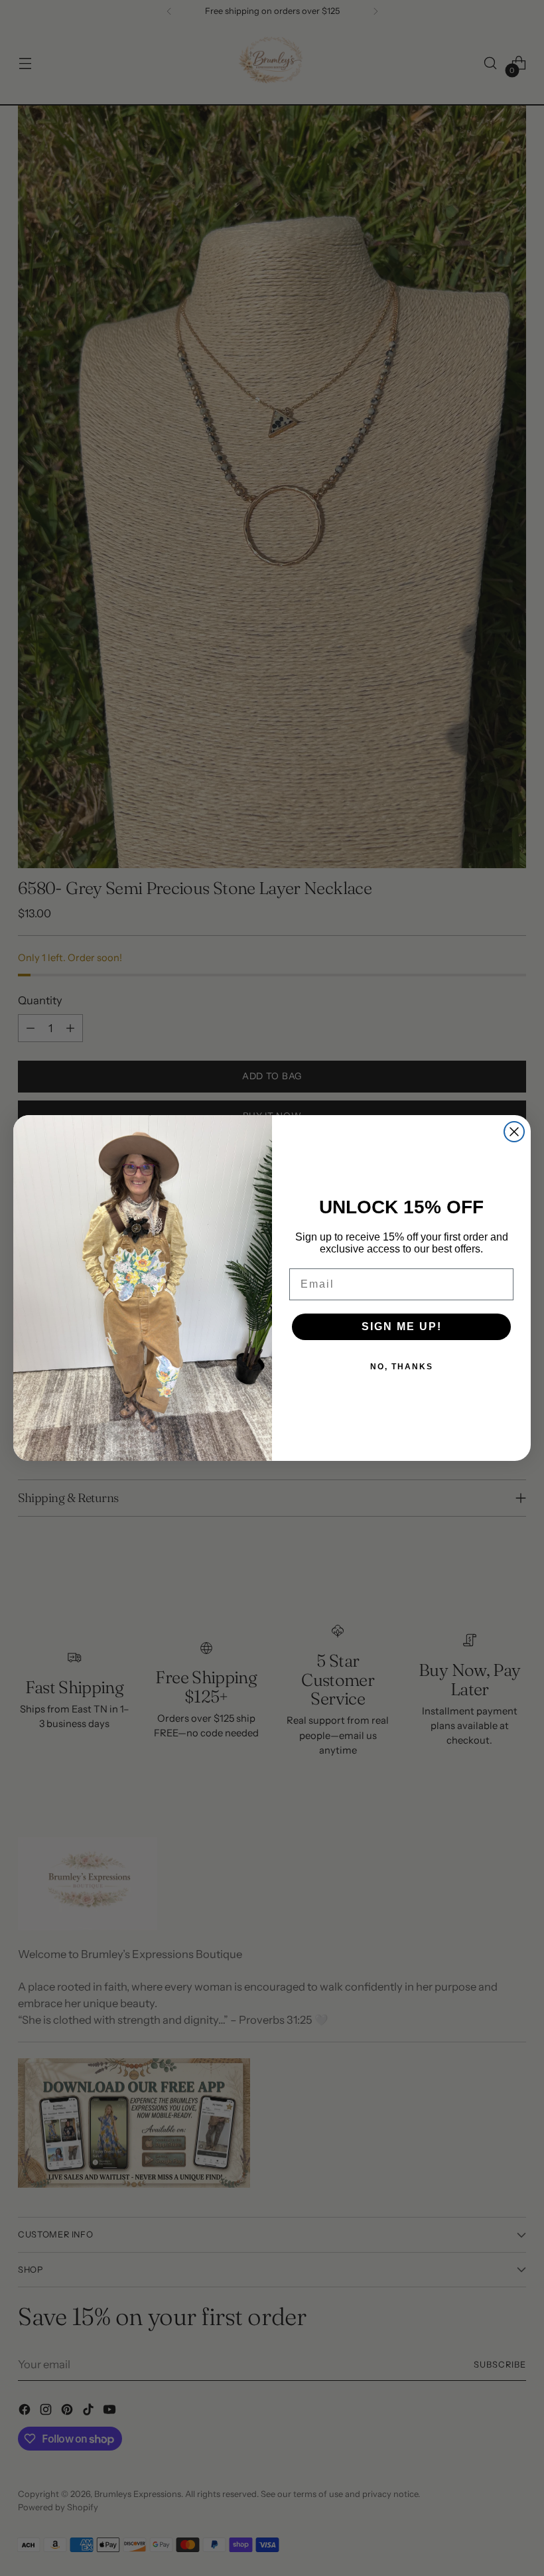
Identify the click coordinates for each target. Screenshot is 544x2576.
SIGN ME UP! (402, 1326)
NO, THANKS (402, 1367)
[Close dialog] (514, 1132)
